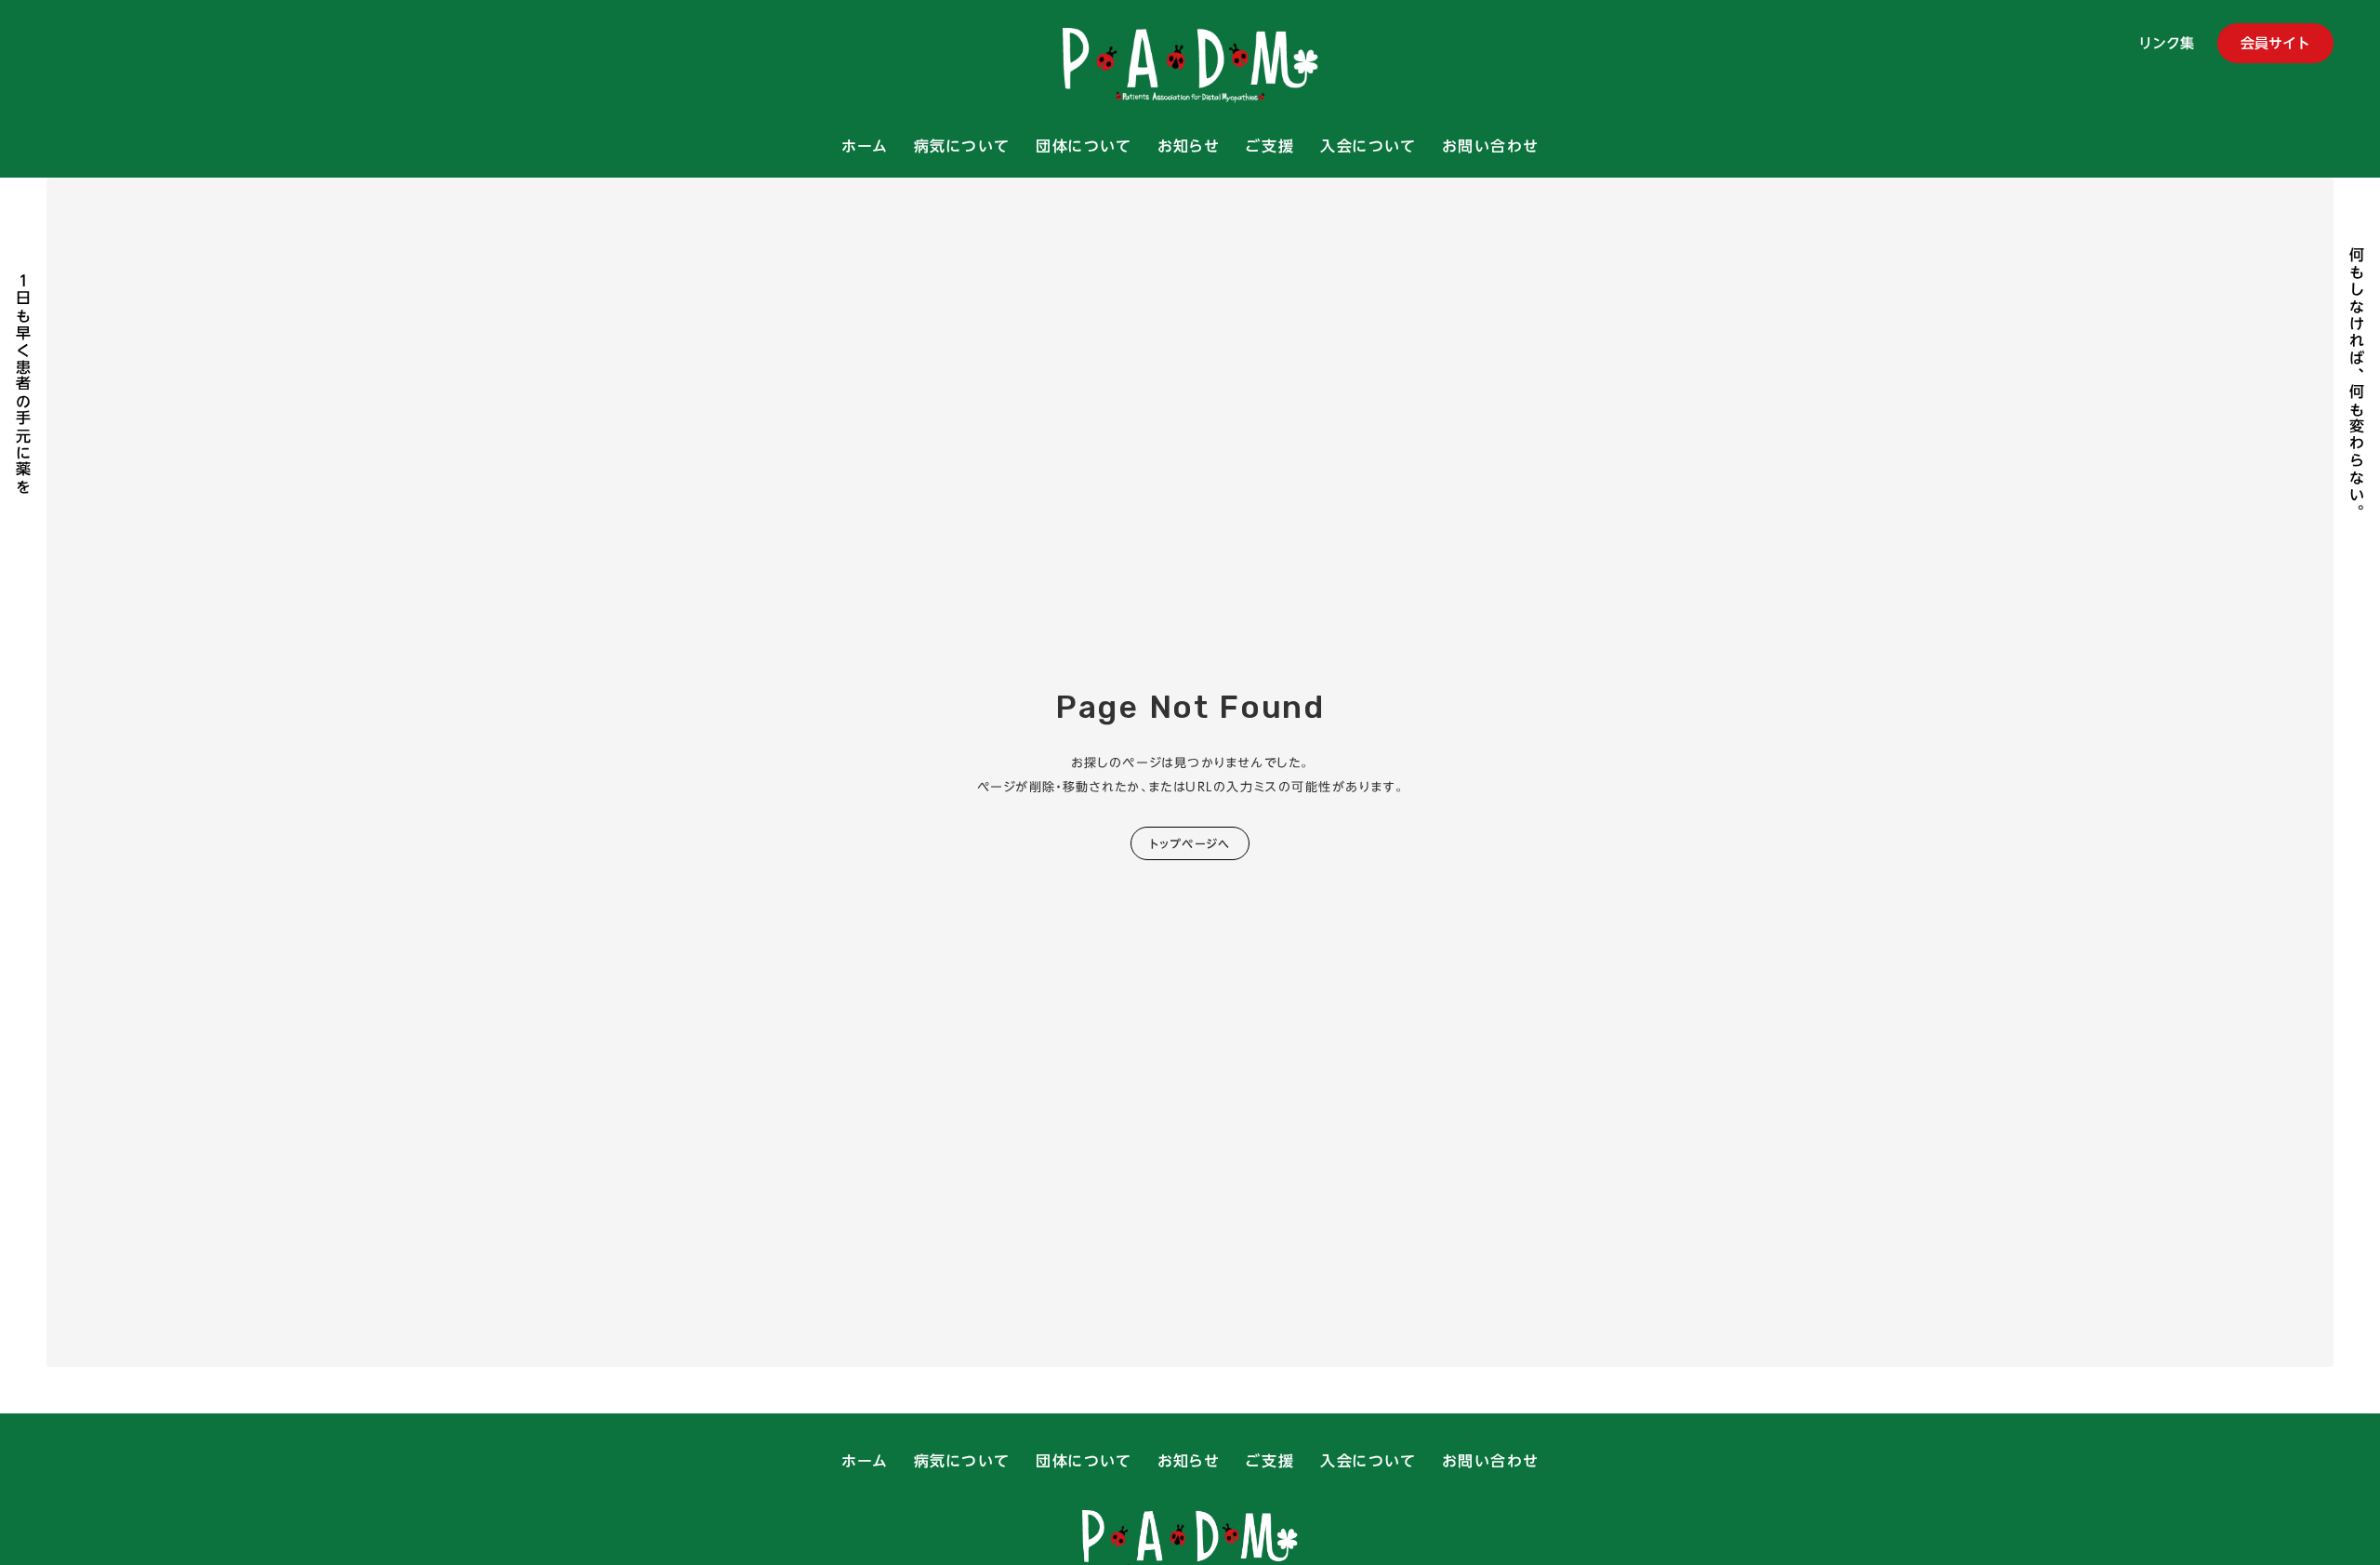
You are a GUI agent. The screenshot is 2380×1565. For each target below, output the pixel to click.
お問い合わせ (1490, 147)
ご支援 (1269, 147)
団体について (1084, 147)
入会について (1368, 147)
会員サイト (2275, 43)
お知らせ (1188, 147)
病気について (962, 147)
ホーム (865, 147)
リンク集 (2166, 45)
